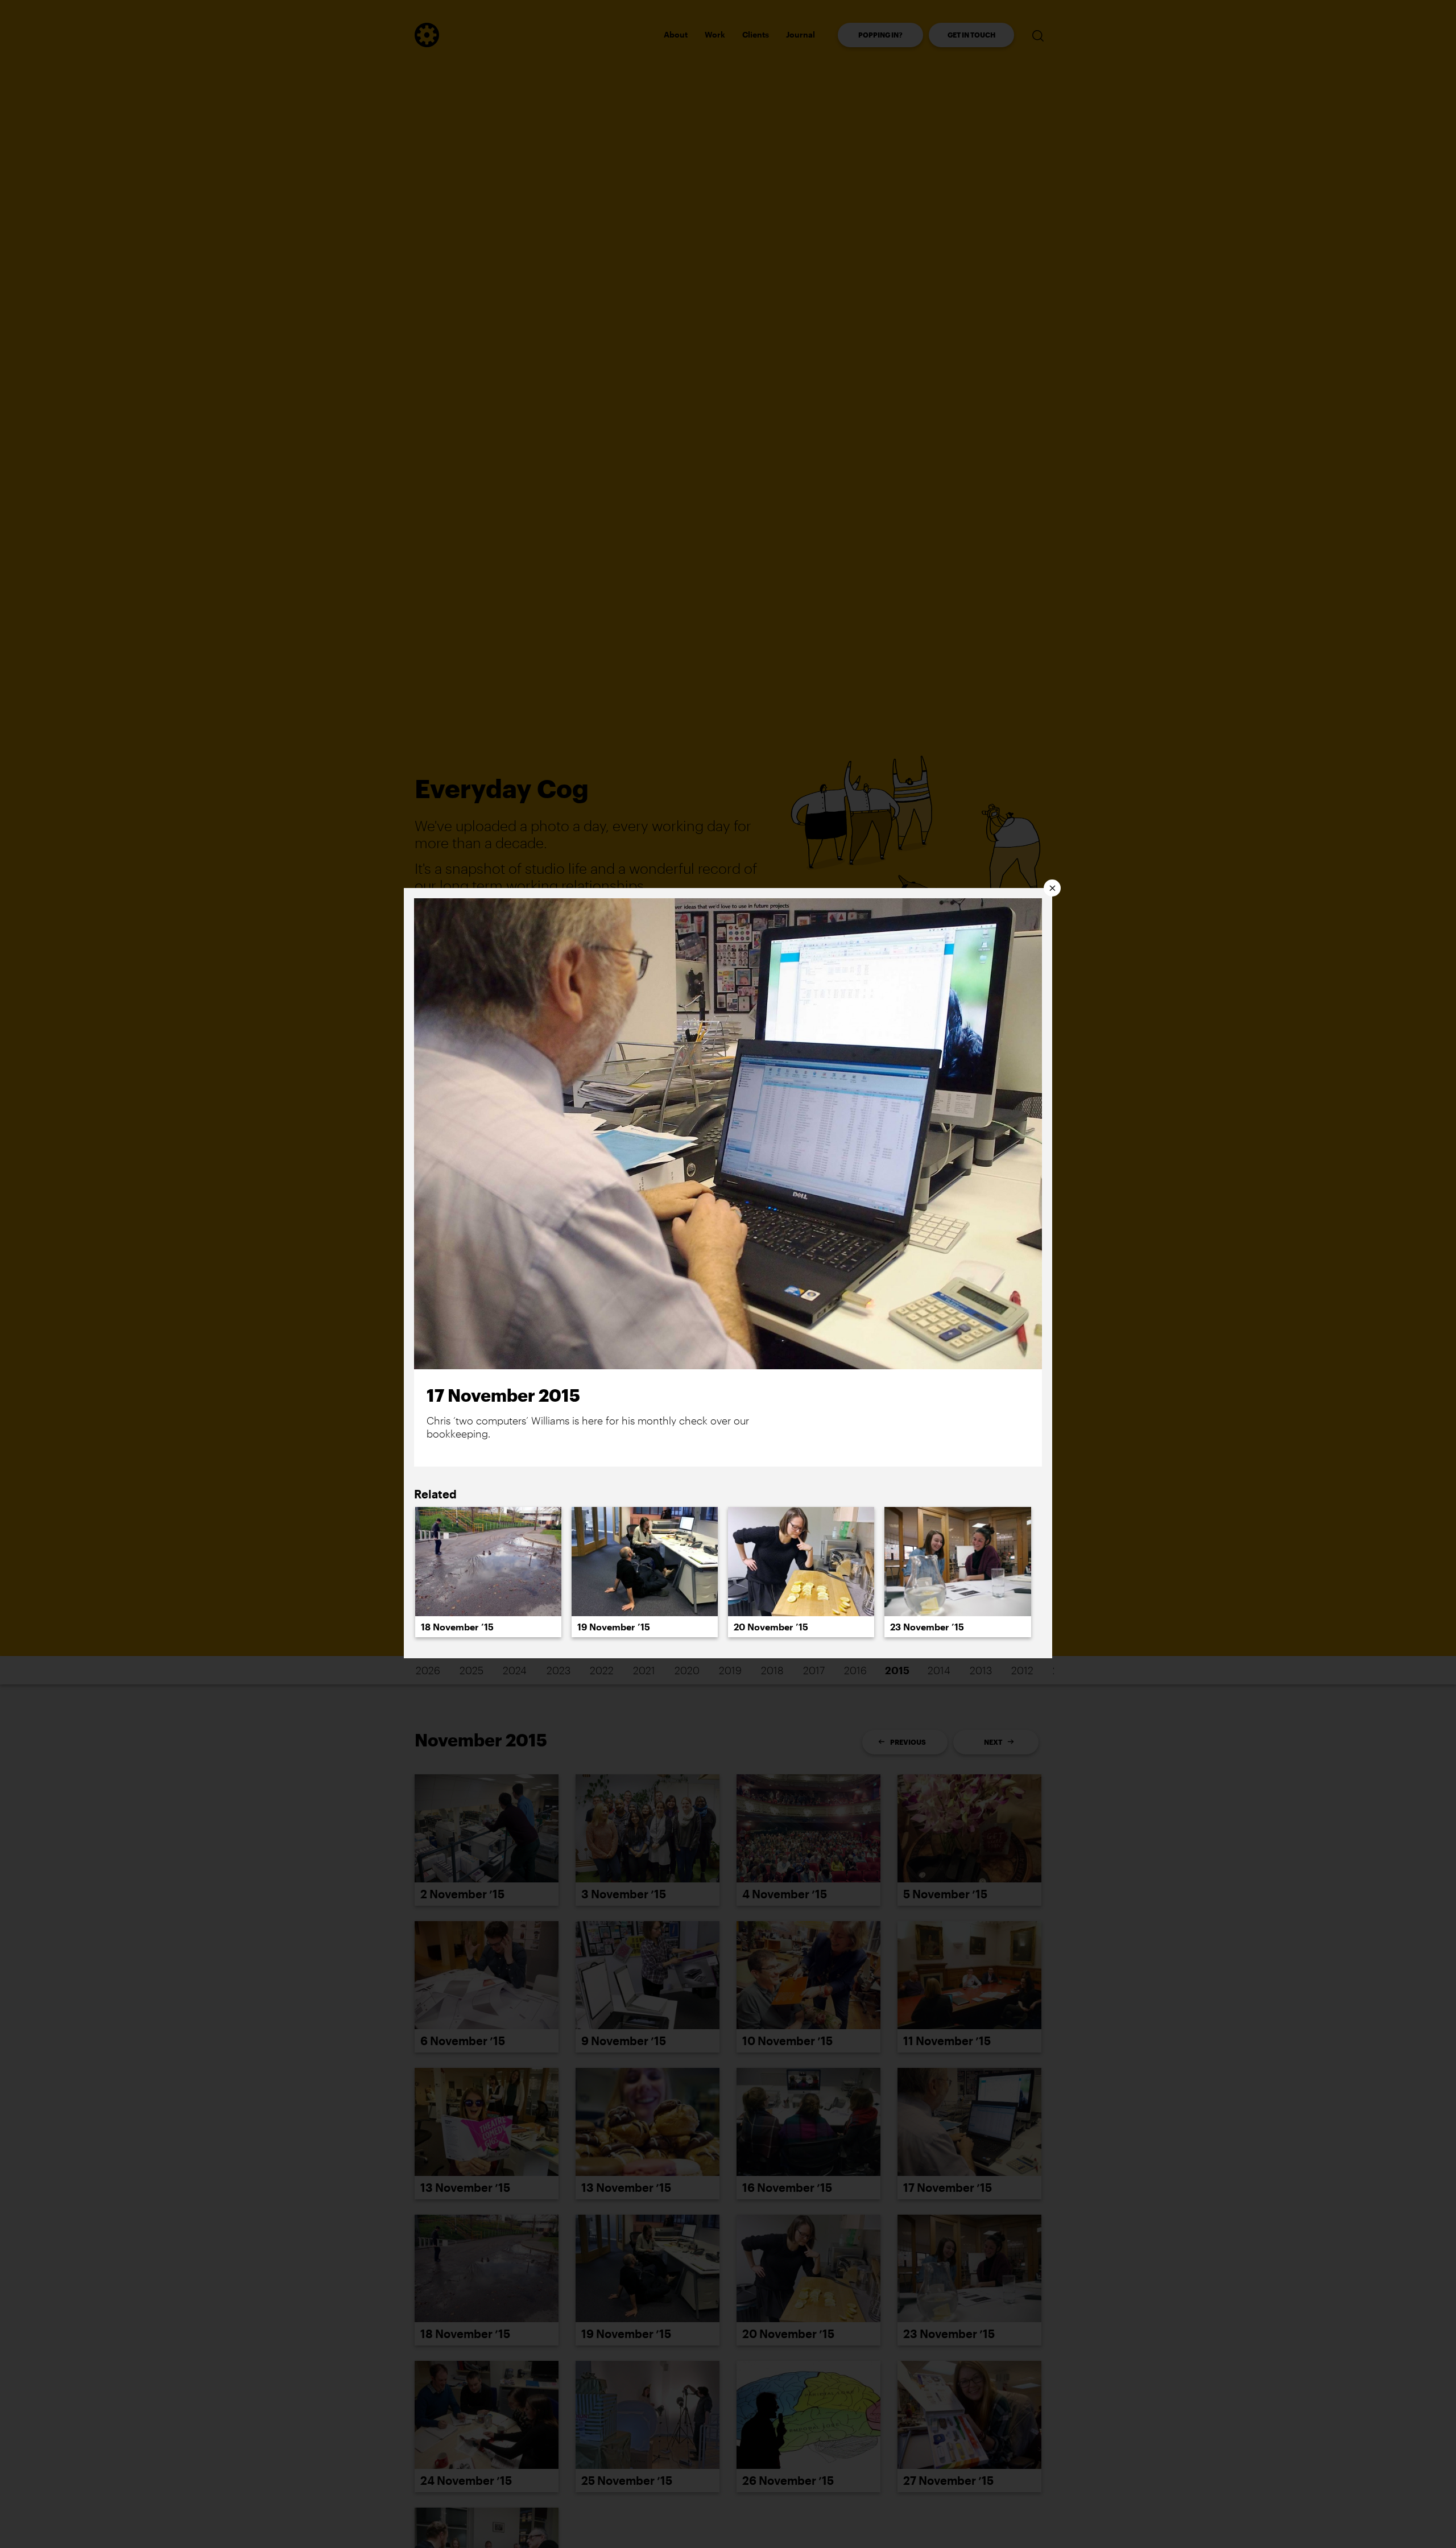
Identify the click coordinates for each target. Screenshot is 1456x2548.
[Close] (1052, 888)
